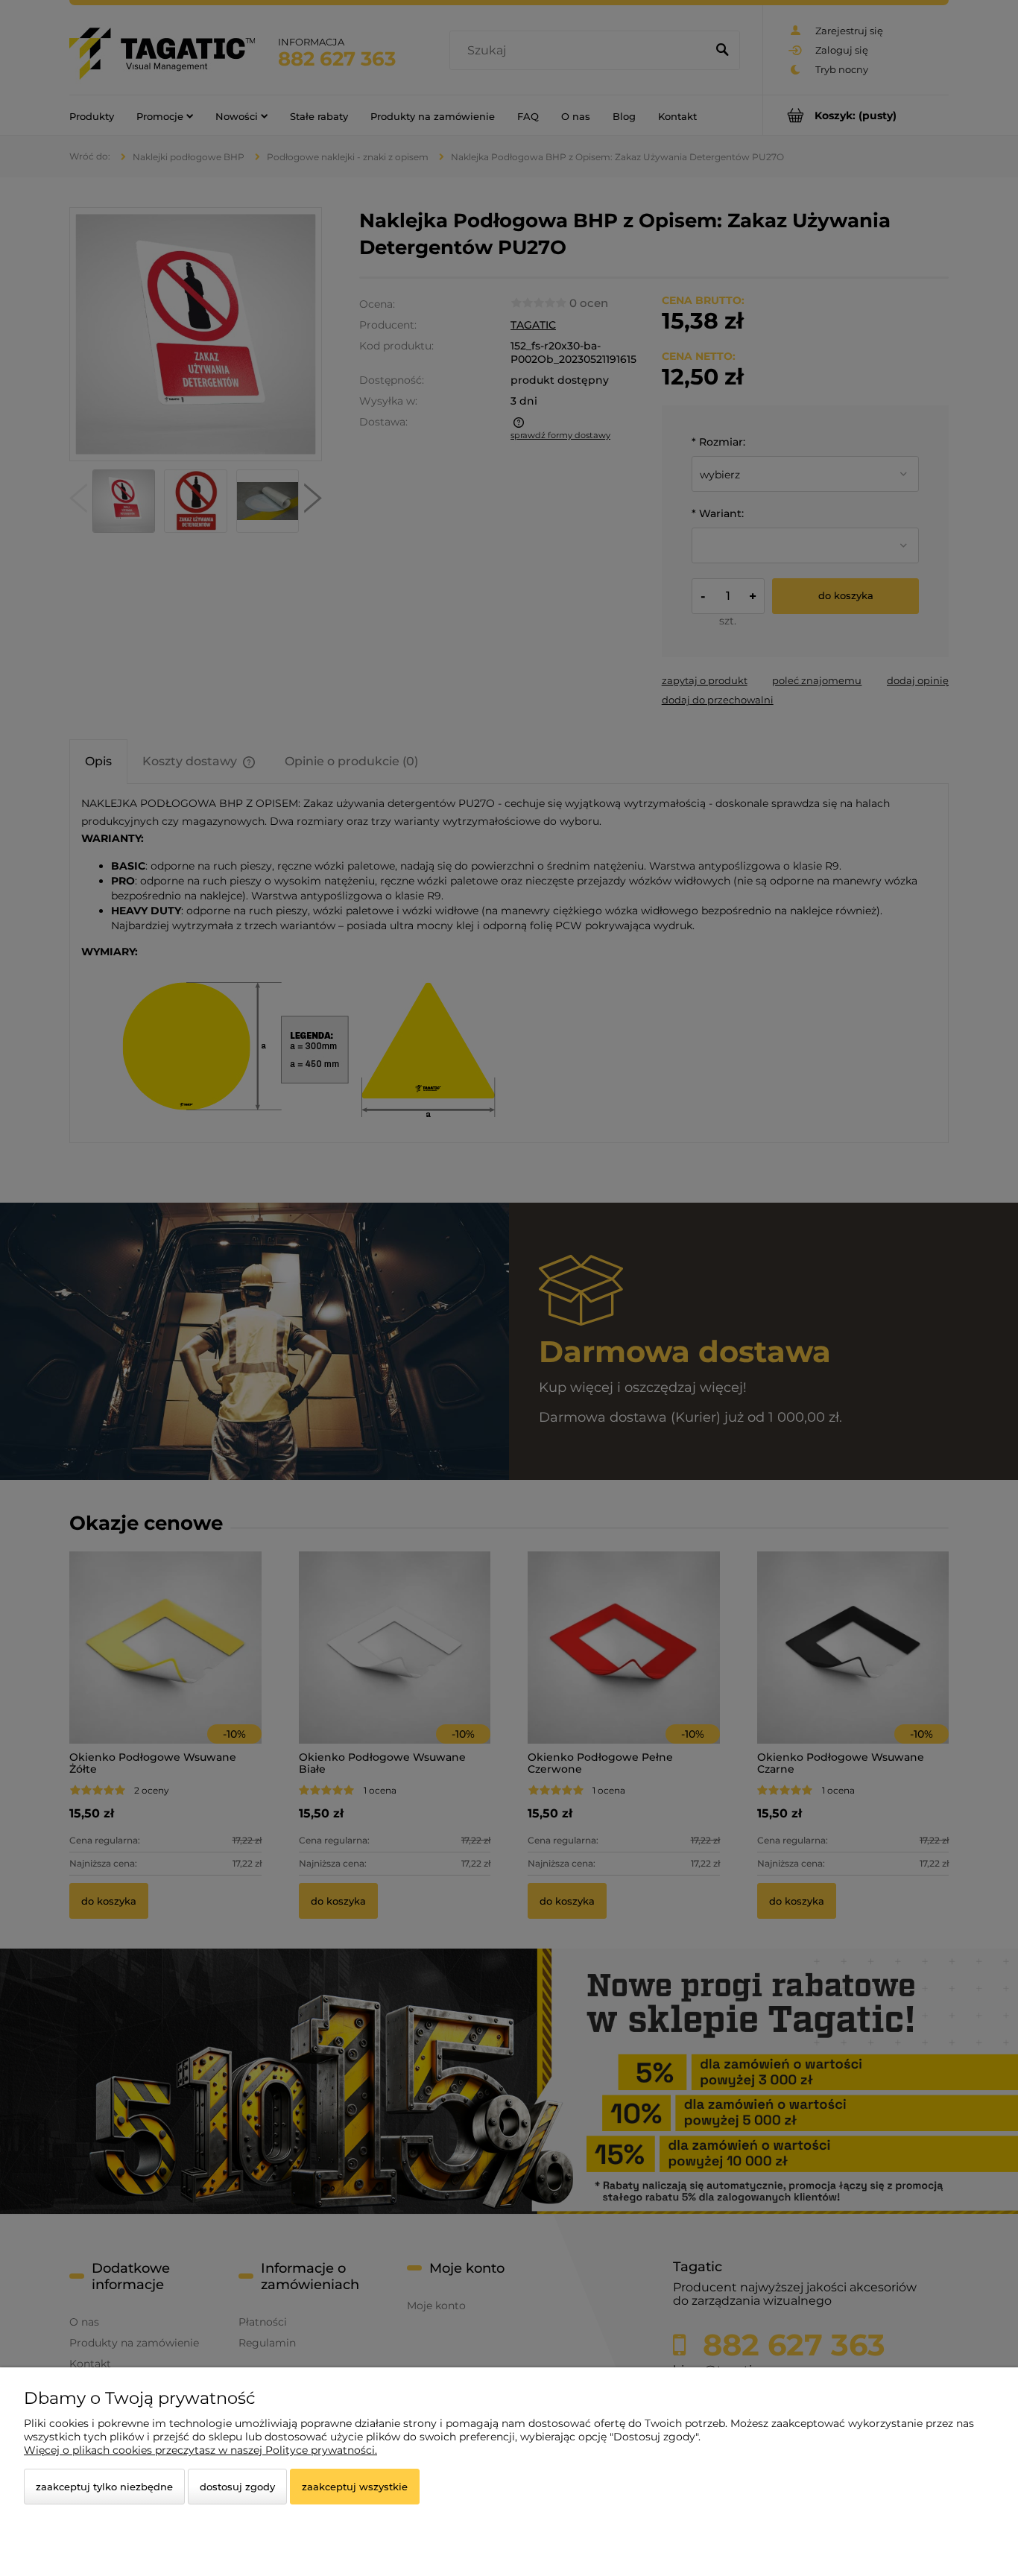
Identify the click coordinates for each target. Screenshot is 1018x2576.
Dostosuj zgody (237, 2487)
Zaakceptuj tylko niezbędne (104, 2487)
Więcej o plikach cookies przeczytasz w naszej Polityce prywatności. (200, 2450)
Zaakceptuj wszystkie (355, 2487)
